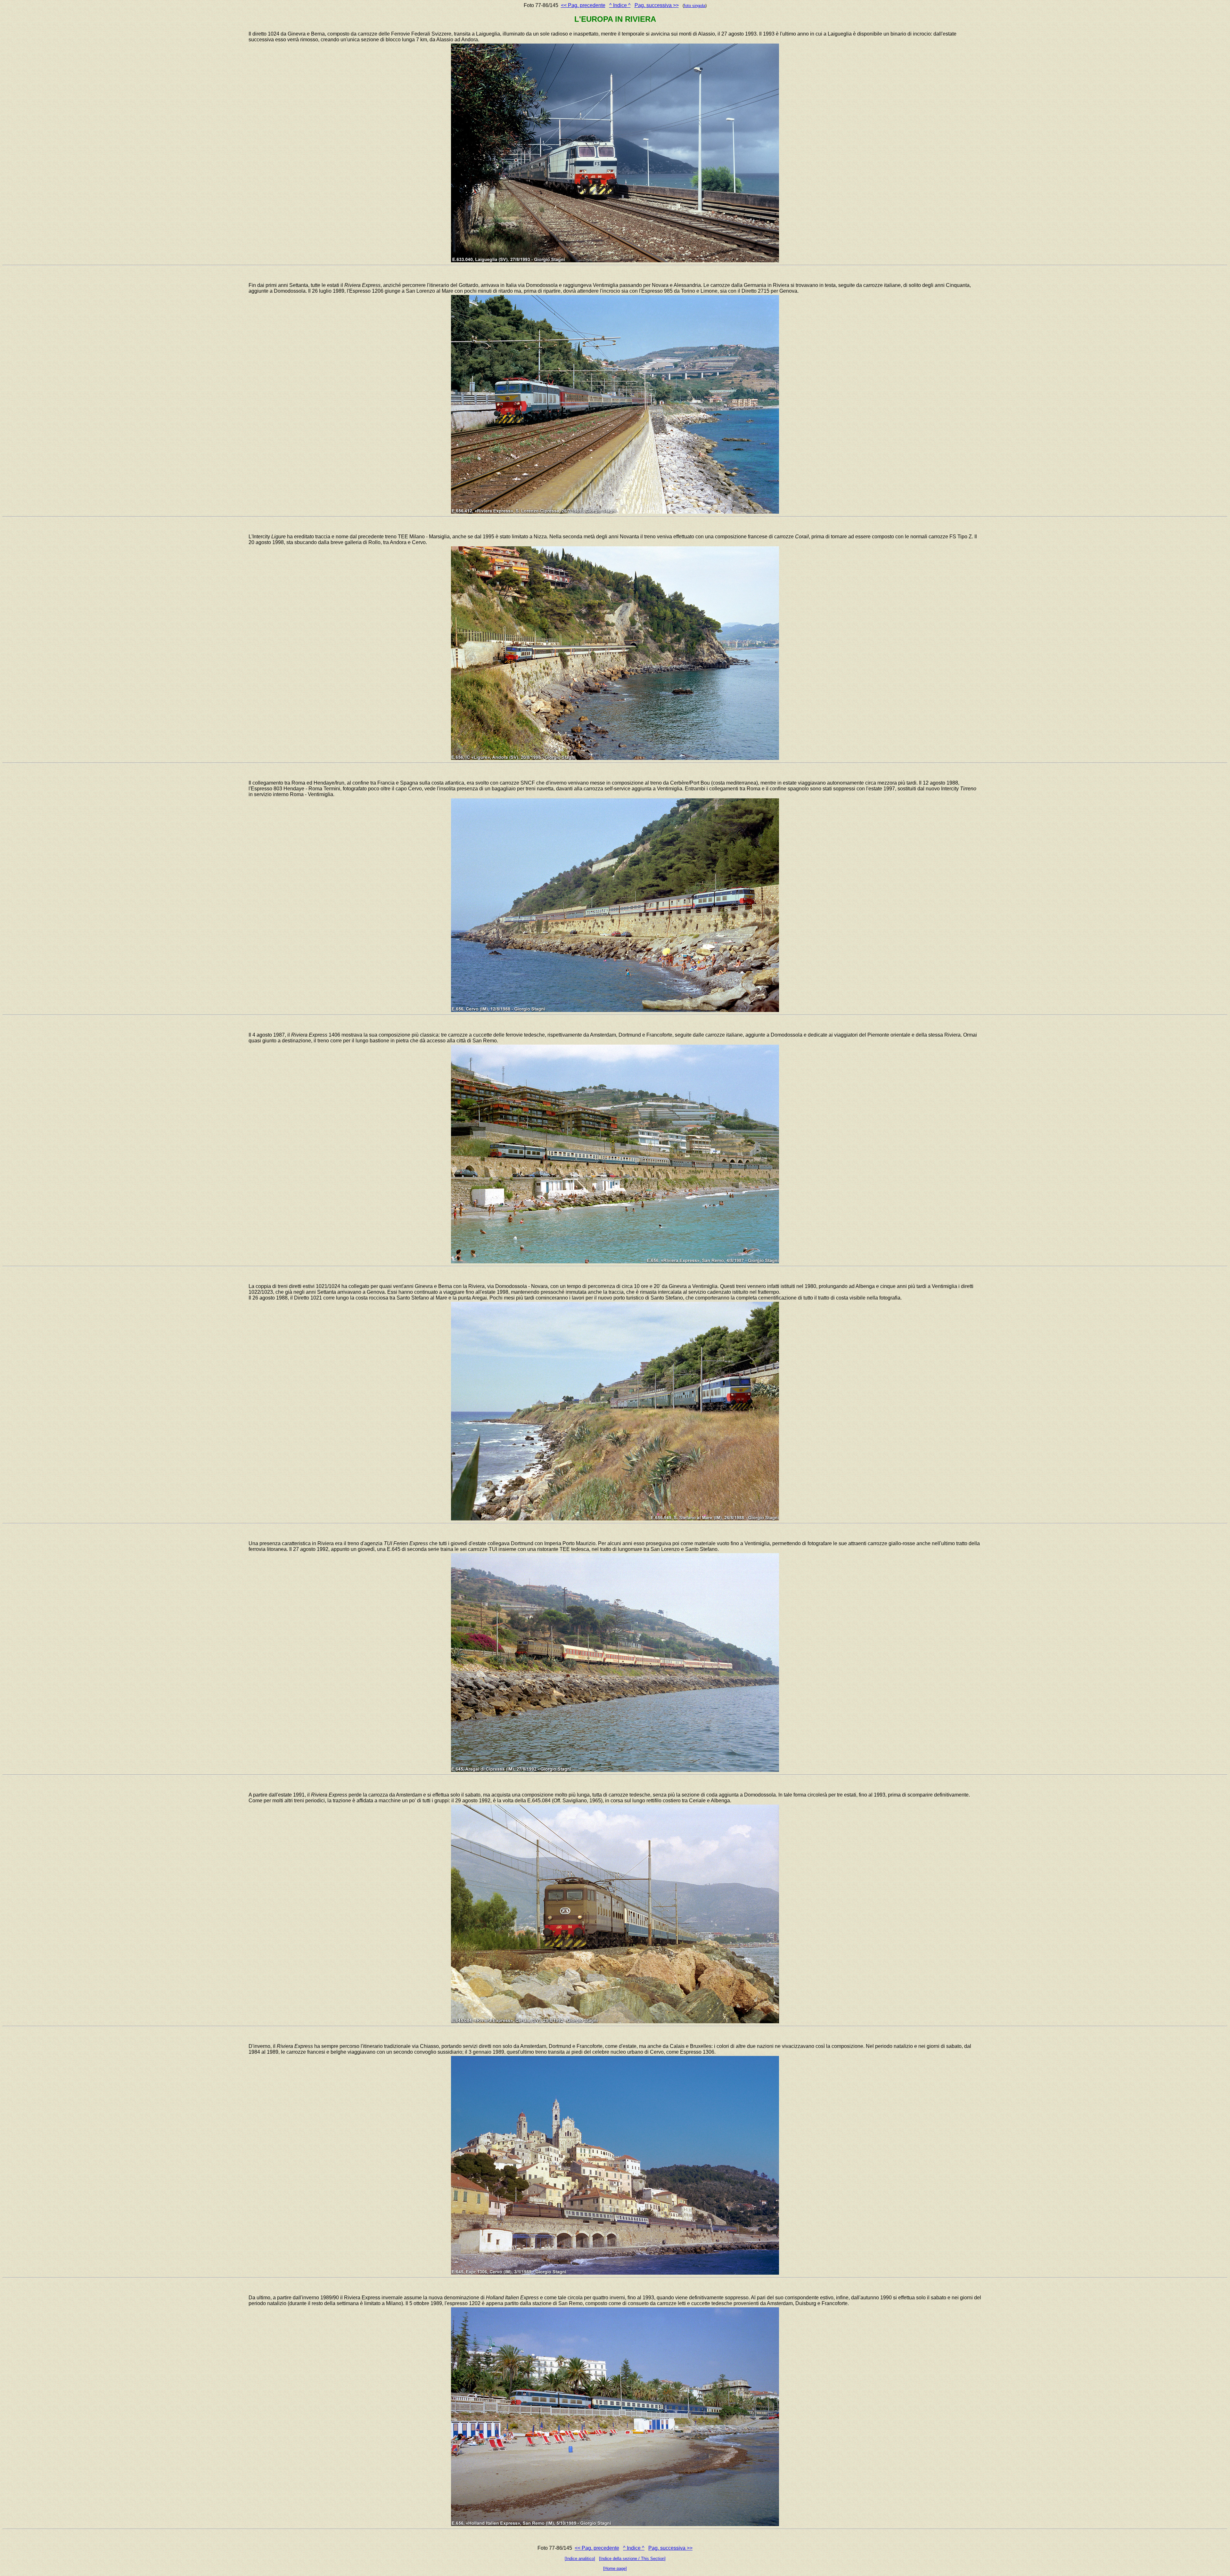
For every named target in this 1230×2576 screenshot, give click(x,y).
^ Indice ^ (620, 5)
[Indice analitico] (580, 2559)
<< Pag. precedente (583, 5)
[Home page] (615, 2568)
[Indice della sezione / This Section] (632, 2559)
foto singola (695, 6)
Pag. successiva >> (657, 5)
